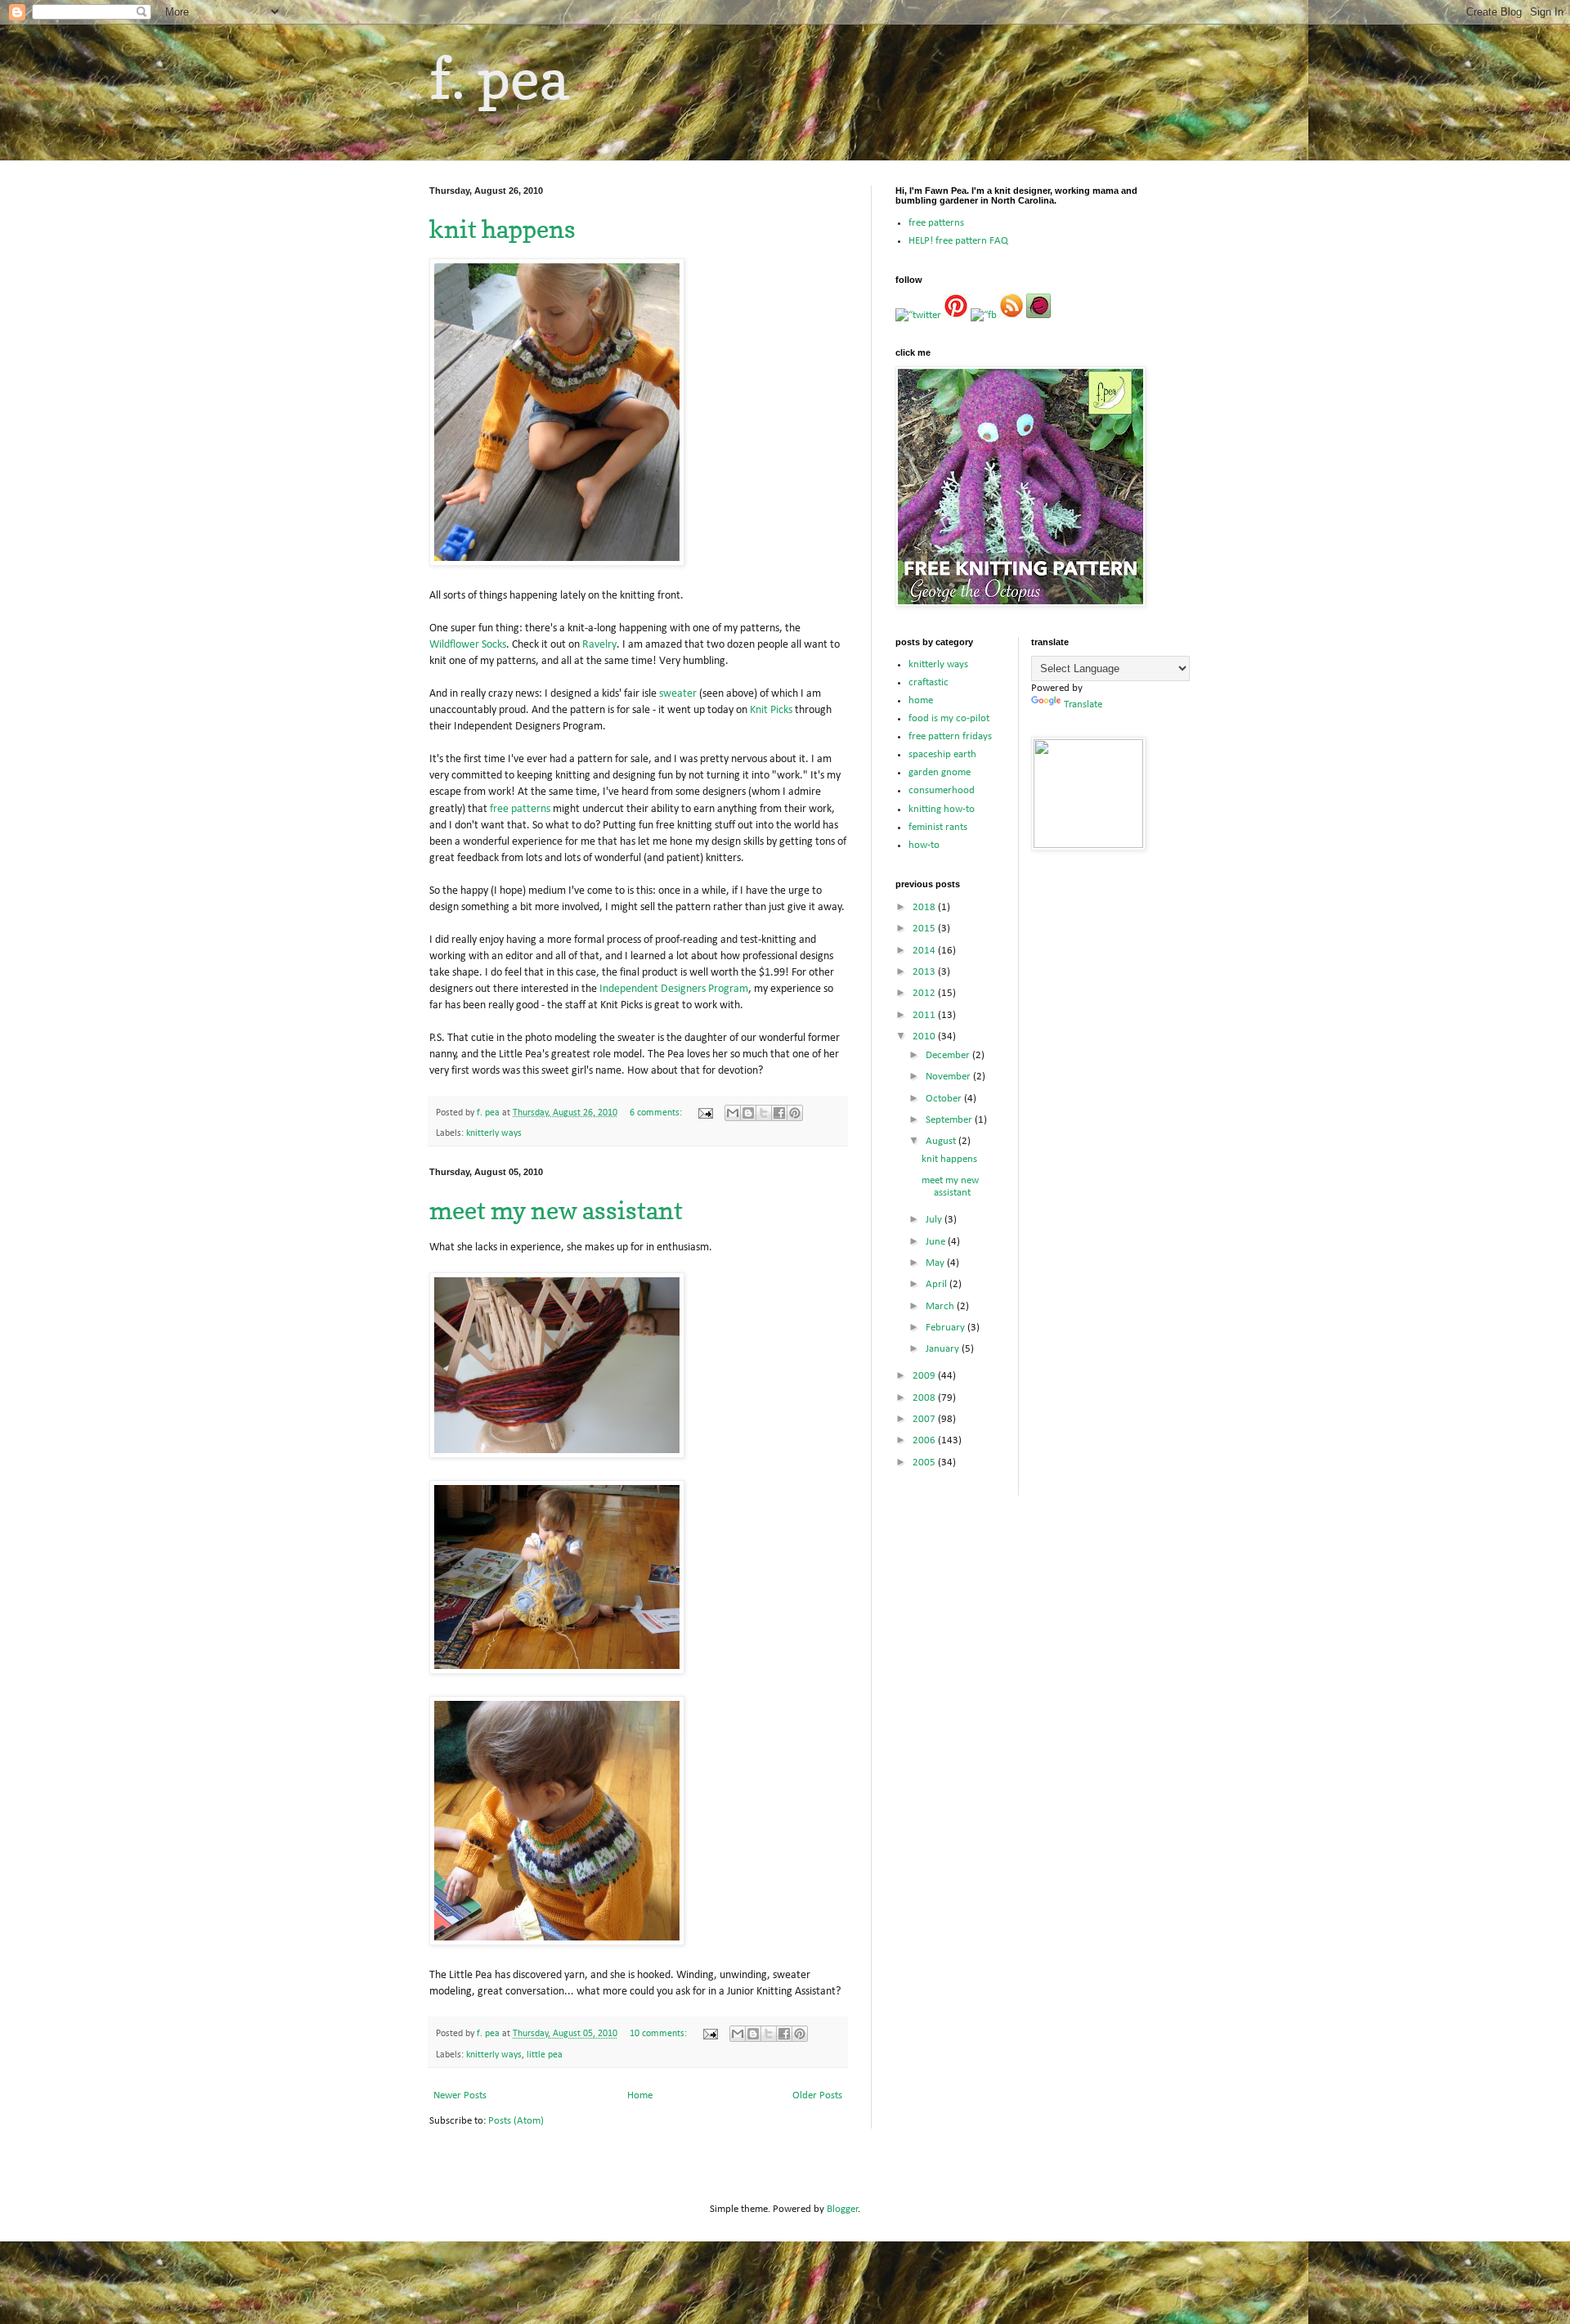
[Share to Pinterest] (795, 1113)
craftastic (929, 682)
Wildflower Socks (468, 645)
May (936, 1263)
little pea (545, 2055)
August (942, 1141)
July (935, 1220)
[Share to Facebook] (779, 1113)
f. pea (499, 78)
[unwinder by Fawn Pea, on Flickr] (557, 1671)
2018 (925, 907)
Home (640, 2095)
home (921, 700)
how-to (924, 845)
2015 (925, 929)
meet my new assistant (556, 1210)
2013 (925, 972)
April (938, 1284)
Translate (1083, 704)
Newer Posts (460, 2095)
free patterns (520, 809)
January (944, 1349)
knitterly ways (494, 1133)
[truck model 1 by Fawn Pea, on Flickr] (557, 1943)
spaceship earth (942, 754)
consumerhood (942, 790)
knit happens (502, 229)
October (945, 1099)
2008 (925, 1398)
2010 (925, 1036)
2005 (925, 1463)
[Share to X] (764, 1113)
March (941, 1306)
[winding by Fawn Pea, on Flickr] (557, 1455)
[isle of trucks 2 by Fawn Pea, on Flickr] (557, 563)
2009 (925, 1376)
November (949, 1077)
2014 (925, 951)
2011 (925, 1015)
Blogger (843, 2209)
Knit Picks (771, 710)
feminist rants (938, 827)
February (946, 1328)
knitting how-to (942, 809)
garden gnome (940, 772)
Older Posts (817, 2095)
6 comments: (657, 1113)
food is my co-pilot (949, 718)
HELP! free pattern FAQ (958, 241)
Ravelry (599, 645)
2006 (925, 1440)
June (937, 1242)
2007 (925, 1419)
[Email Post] (704, 1113)
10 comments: (659, 2034)
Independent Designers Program (674, 989)
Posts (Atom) (516, 2121)
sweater (678, 694)
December (949, 1055)
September (950, 1120)
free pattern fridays (950, 736)
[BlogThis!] (748, 1113)
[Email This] (733, 1113)
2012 (925, 993)
